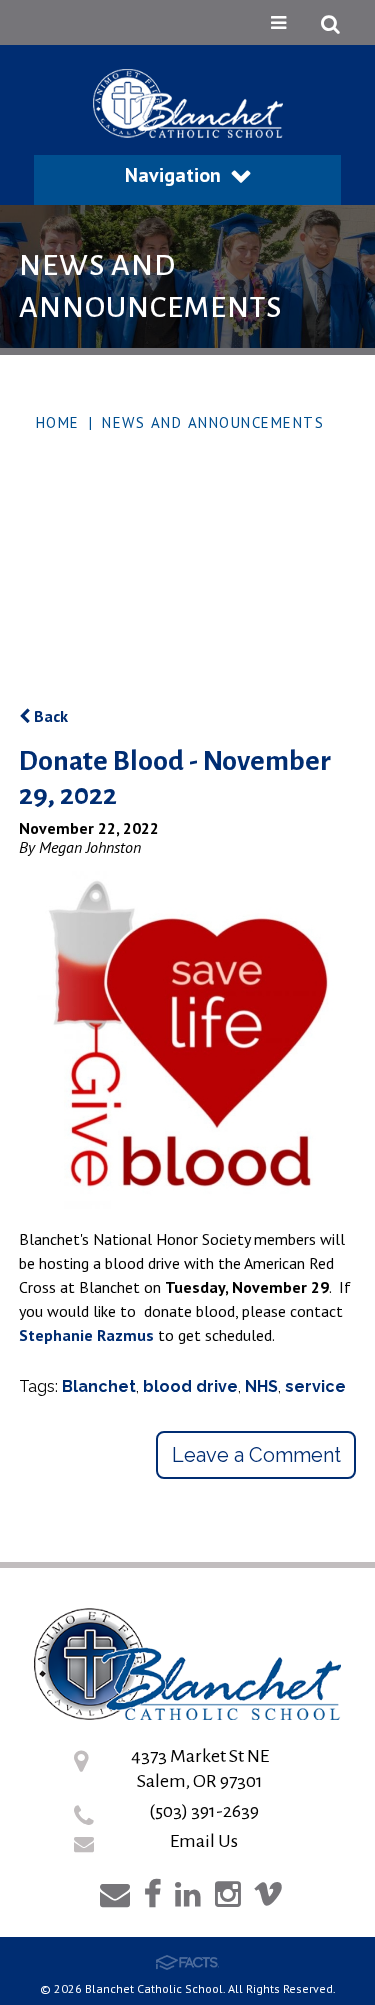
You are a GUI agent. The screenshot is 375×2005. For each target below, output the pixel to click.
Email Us (204, 1841)
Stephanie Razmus (86, 1335)
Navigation (173, 175)
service (315, 1386)
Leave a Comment (256, 1455)
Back (49, 716)
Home (58, 422)
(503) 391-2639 (204, 1811)
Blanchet (99, 1386)
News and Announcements (213, 422)
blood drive (190, 1386)
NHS (261, 1386)
